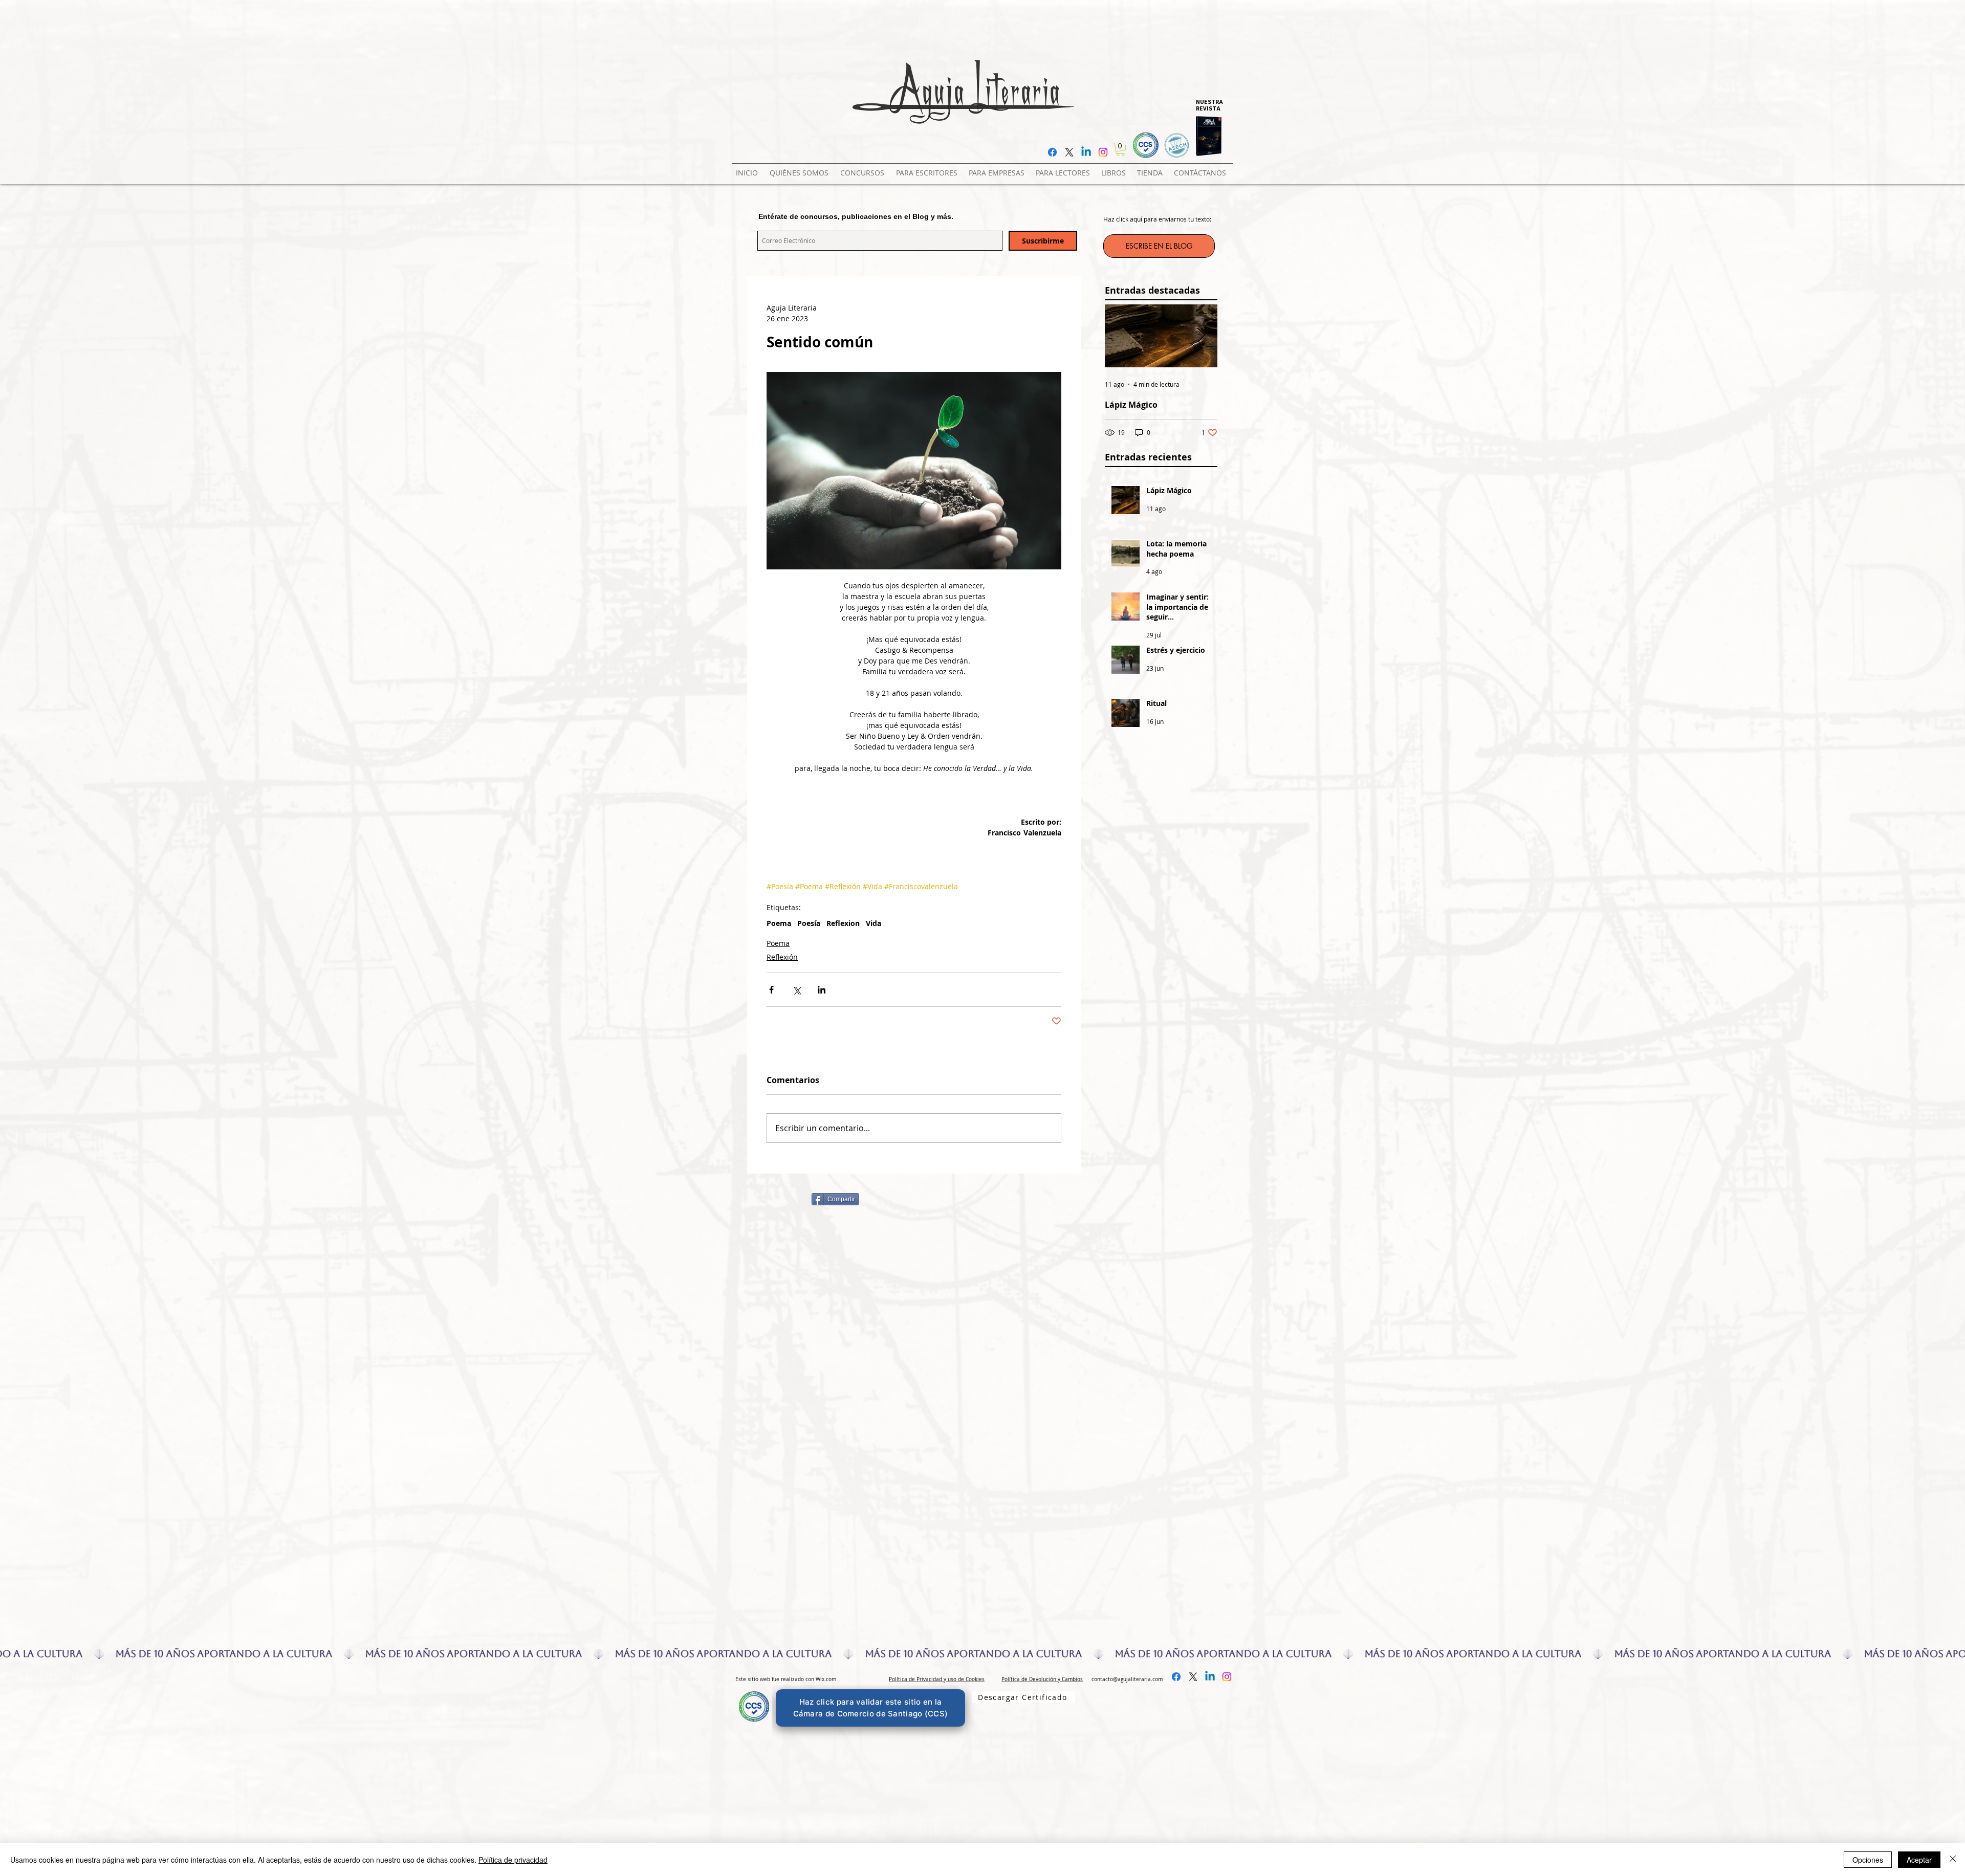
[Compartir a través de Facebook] (771, 990)
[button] (864, 168)
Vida (874, 923)
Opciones (1868, 1860)
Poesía (809, 923)
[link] (1120, 149)
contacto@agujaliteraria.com (1127, 1679)
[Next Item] (1201, 336)
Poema (779, 923)
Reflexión (782, 957)
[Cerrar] (1953, 1860)
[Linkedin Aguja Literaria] (1086, 152)
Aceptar (1919, 1860)
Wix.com (826, 1679)
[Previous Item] (1121, 336)
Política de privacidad (513, 1860)
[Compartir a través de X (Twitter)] (796, 990)
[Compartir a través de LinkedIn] (822, 990)
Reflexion (843, 923)
